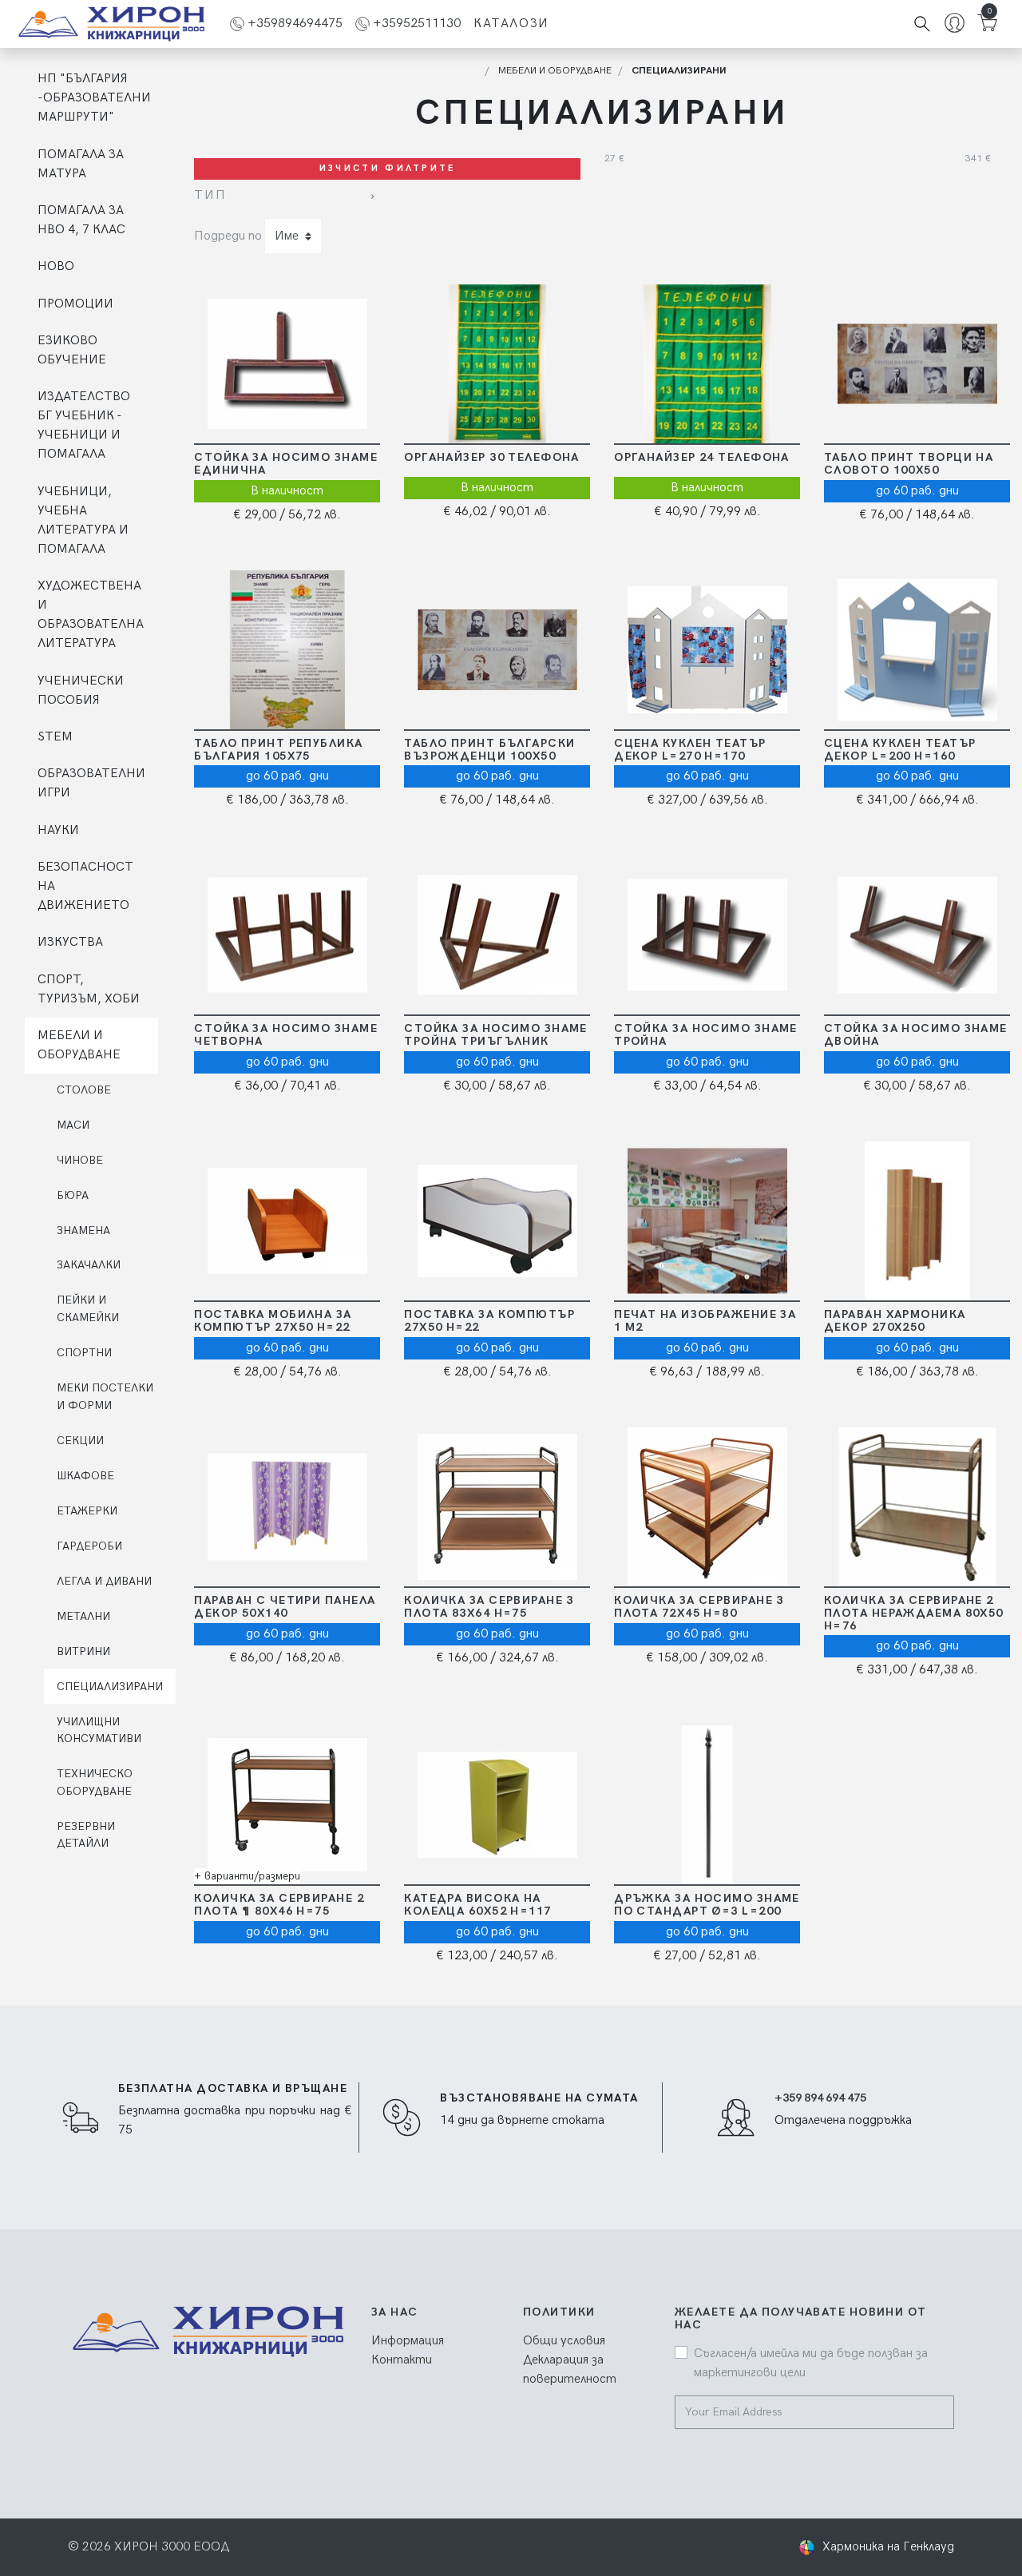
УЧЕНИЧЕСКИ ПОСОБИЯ (81, 691)
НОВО (56, 266)
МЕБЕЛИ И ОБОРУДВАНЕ (79, 1045)
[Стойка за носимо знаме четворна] (286, 935)
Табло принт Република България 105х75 (278, 750)
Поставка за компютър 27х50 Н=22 (489, 1321)
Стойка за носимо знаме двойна (916, 1035)
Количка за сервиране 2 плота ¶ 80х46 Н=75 (279, 1905)
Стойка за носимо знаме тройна (706, 1035)
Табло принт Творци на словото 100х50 (909, 464)
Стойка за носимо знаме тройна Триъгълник (496, 1035)
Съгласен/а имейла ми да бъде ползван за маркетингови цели (811, 2363)
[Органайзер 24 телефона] (706, 364)
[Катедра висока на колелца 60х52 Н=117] (496, 1805)
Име (287, 236)
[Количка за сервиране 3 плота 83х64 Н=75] (496, 1507)
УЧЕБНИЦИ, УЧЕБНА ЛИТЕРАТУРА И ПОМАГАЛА (83, 520)
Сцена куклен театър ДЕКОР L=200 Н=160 (900, 750)
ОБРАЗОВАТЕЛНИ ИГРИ (91, 783)
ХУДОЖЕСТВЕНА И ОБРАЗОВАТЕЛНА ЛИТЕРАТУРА (91, 615)
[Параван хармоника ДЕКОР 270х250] (916, 1221)
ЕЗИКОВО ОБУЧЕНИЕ (72, 350)
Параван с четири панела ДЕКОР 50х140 (285, 1607)
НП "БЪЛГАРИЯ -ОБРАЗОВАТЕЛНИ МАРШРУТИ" (94, 98)
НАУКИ (58, 830)
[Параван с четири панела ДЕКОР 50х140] (286, 1507)
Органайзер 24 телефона (702, 457)
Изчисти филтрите (388, 168)
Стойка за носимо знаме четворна (286, 1035)
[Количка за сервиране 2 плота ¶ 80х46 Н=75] (286, 1805)
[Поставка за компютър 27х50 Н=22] (496, 1221)
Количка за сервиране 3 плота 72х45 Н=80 (699, 1607)
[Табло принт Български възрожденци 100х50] (496, 650)
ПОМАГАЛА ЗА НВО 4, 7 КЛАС (81, 220)
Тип (210, 195)
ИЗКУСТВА (70, 942)
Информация (408, 2341)
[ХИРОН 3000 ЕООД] (111, 24)
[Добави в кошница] (221, 364)
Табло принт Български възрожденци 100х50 (489, 750)
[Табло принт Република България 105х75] (286, 650)
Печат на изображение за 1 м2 (705, 1321)
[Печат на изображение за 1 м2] (706, 1221)
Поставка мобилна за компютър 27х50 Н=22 (273, 1321)
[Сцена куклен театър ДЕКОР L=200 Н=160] (916, 650)
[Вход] (955, 24)
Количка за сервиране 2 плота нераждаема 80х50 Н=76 (914, 1613)
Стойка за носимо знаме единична (286, 464)
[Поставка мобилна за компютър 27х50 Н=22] (286, 1221)
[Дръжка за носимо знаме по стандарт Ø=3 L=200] (706, 1805)
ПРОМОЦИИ (75, 304)
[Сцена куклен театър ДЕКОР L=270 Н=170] (706, 650)
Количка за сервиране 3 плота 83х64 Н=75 (489, 1607)
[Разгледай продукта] (354, 364)
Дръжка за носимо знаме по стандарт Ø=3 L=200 (707, 1905)
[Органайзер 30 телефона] (496, 364)
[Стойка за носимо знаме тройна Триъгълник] (496, 935)
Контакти (402, 2360)
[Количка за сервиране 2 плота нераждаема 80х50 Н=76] (916, 1507)
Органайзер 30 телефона (492, 457)
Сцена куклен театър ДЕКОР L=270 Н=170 (690, 750)
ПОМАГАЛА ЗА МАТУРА (81, 164)
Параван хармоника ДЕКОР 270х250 (895, 1321)
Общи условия (564, 2341)
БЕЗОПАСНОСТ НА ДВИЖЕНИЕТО (85, 886)
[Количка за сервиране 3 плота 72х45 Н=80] (706, 1507)
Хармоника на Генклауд (888, 2547)
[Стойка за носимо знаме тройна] (706, 935)
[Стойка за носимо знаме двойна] (916, 935)
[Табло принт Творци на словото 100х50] (916, 364)
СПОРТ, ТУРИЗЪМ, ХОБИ (89, 989)
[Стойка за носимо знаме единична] (286, 364)
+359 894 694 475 (820, 2098)
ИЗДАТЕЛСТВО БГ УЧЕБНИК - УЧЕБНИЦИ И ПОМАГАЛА (84, 425)
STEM (55, 737)
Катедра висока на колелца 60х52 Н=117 (477, 1905)
